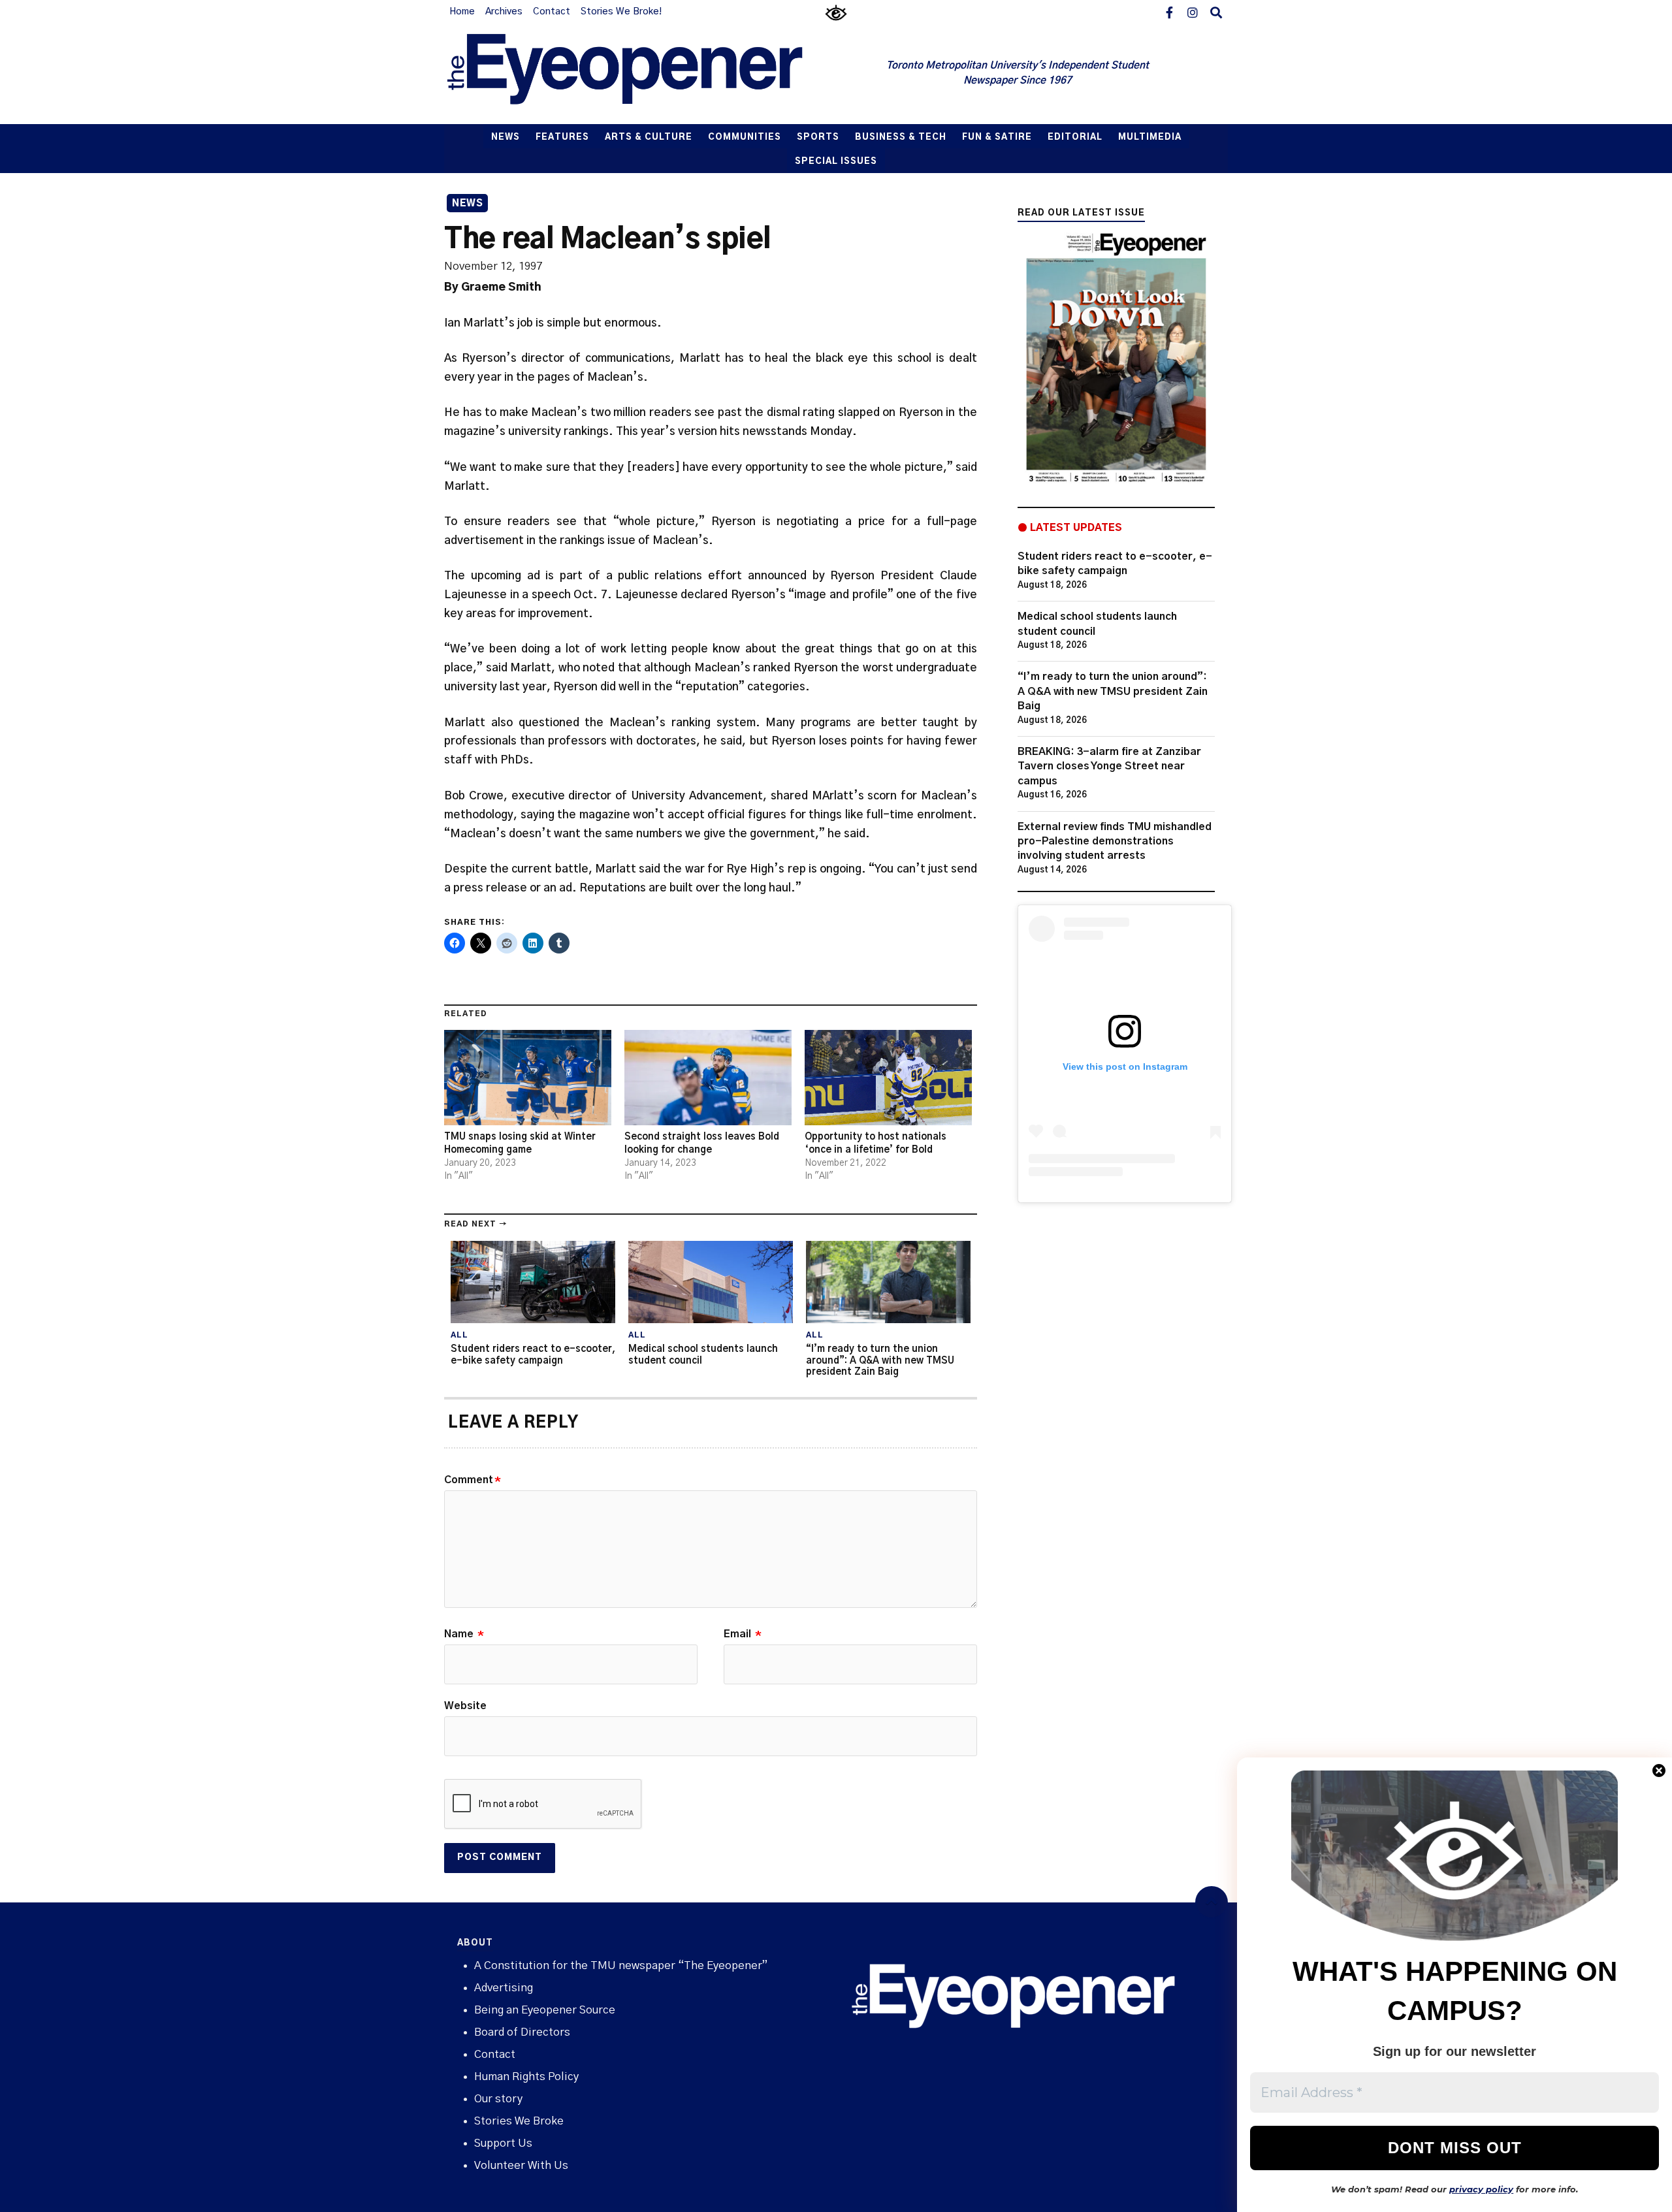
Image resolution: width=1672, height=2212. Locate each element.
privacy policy (1481, 2189)
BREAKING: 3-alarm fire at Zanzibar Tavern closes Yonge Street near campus (1109, 766)
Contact (552, 12)
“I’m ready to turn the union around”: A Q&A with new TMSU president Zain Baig (1113, 691)
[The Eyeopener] (651, 74)
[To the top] (1212, 1902)
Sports (818, 137)
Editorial (1075, 137)
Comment (473, 1480)
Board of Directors (522, 2032)
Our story (498, 2099)
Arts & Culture (649, 137)
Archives (504, 12)
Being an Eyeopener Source (545, 2010)
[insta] (1193, 12)
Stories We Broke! (621, 12)
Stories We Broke (519, 2121)
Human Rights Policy (526, 2076)
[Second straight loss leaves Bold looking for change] (708, 1078)
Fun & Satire (997, 137)
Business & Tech (901, 137)
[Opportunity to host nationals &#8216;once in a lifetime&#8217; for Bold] (888, 1078)
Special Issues (836, 162)
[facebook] (1169, 12)
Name (464, 1634)
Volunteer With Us (521, 2165)
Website (465, 1706)
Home (462, 12)
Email (743, 1634)
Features (562, 137)
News (506, 137)
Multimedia (1150, 137)
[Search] (1216, 12)
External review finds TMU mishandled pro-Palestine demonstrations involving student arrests (1115, 842)
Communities (745, 137)
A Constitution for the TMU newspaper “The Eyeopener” (621, 1965)
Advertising (504, 1988)
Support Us (503, 2143)
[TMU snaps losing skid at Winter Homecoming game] (528, 1078)
